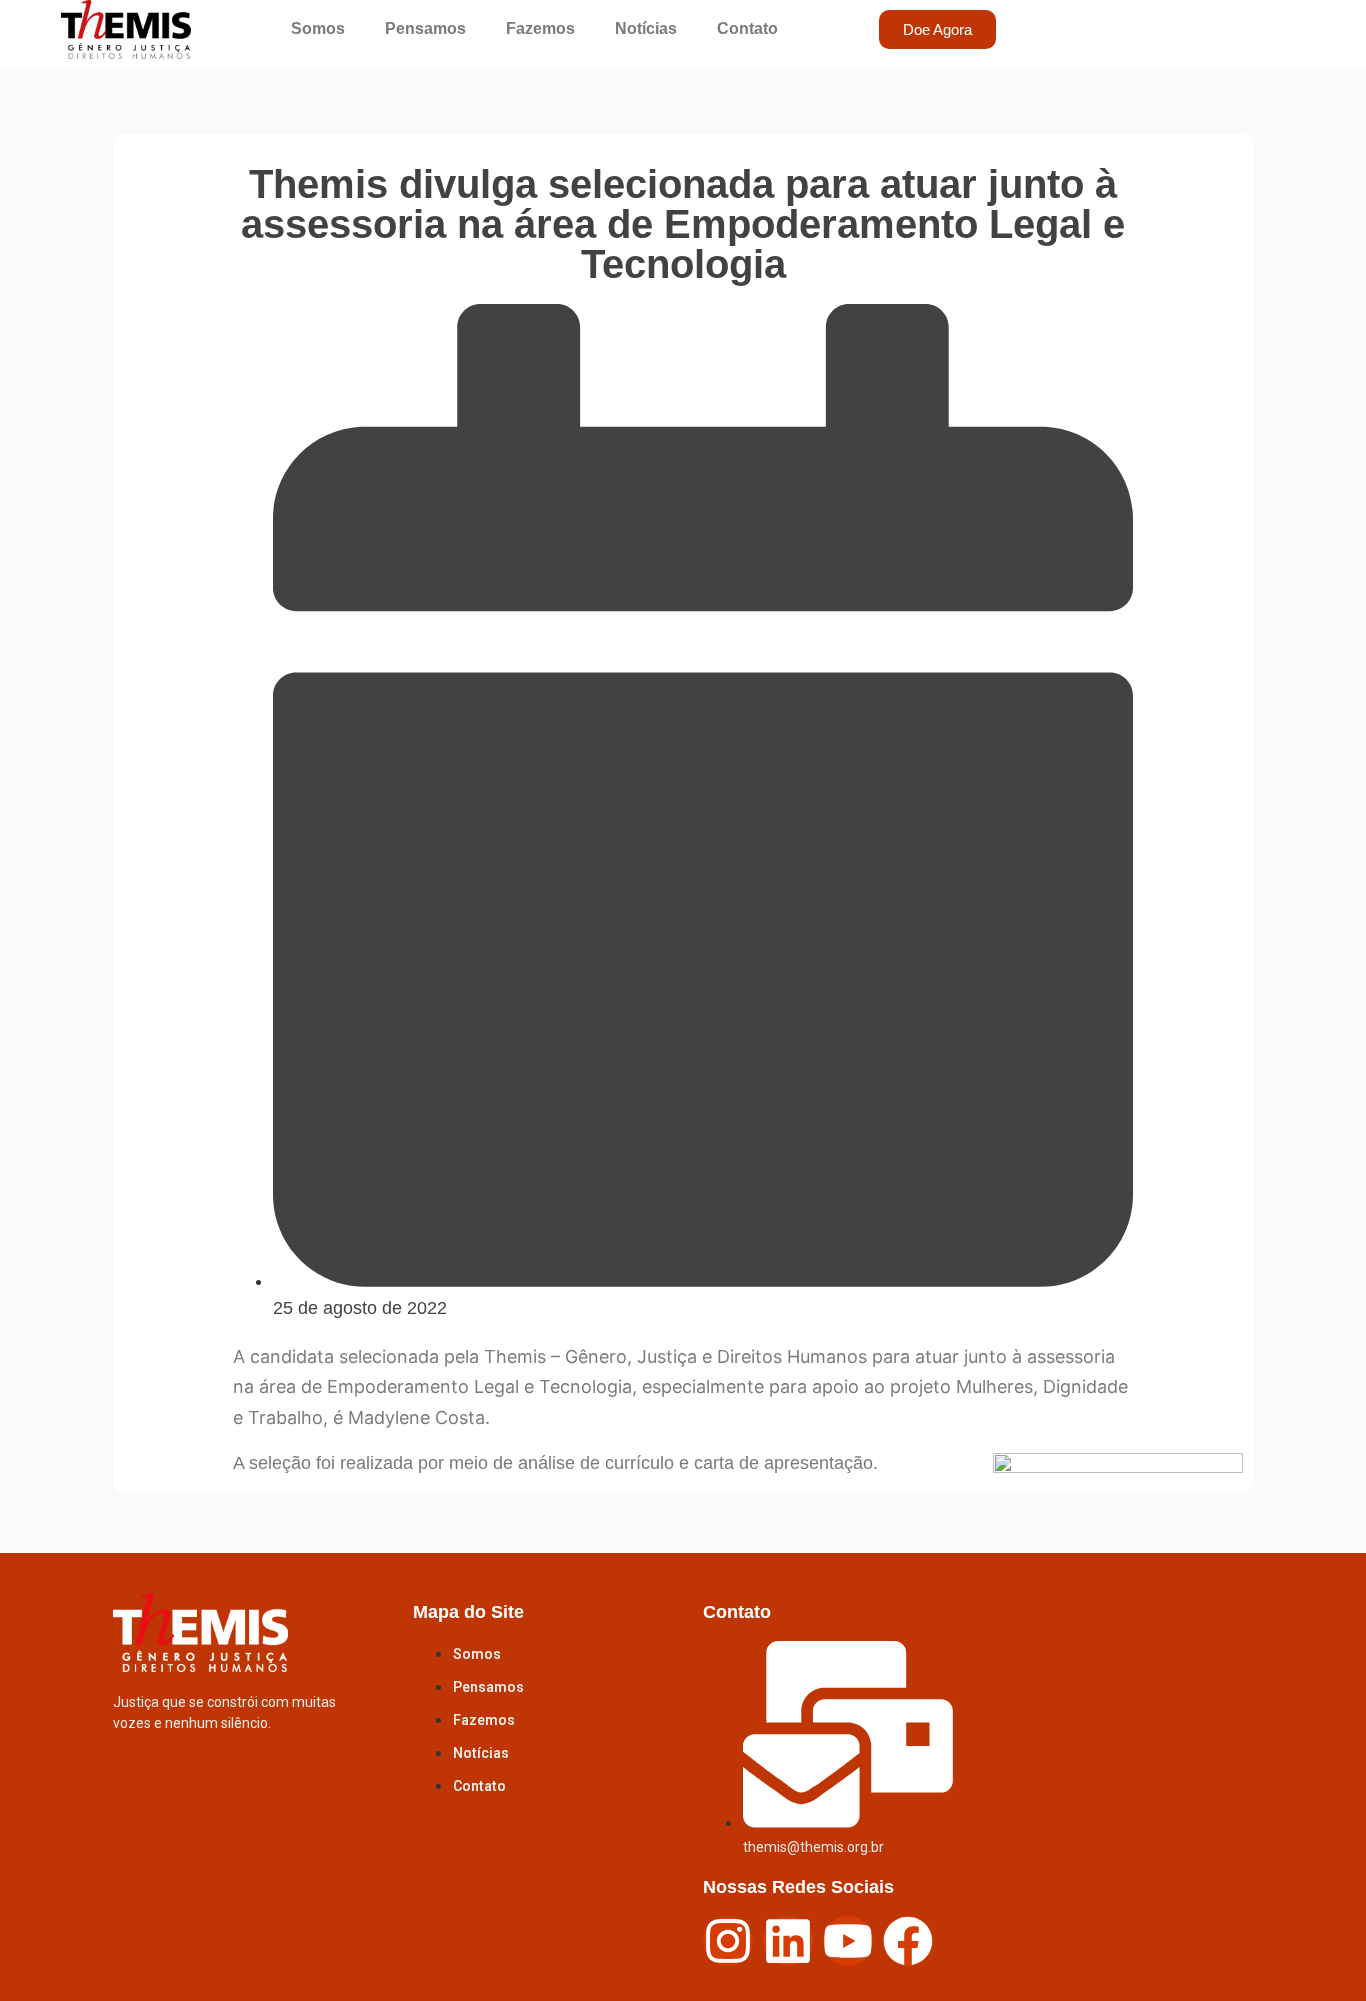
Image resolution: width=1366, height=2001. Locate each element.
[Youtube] (848, 1940)
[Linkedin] (788, 1940)
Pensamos (425, 28)
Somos (318, 28)
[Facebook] (908, 1940)
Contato (747, 28)
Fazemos (540, 28)
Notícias (646, 28)
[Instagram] (728, 1940)
